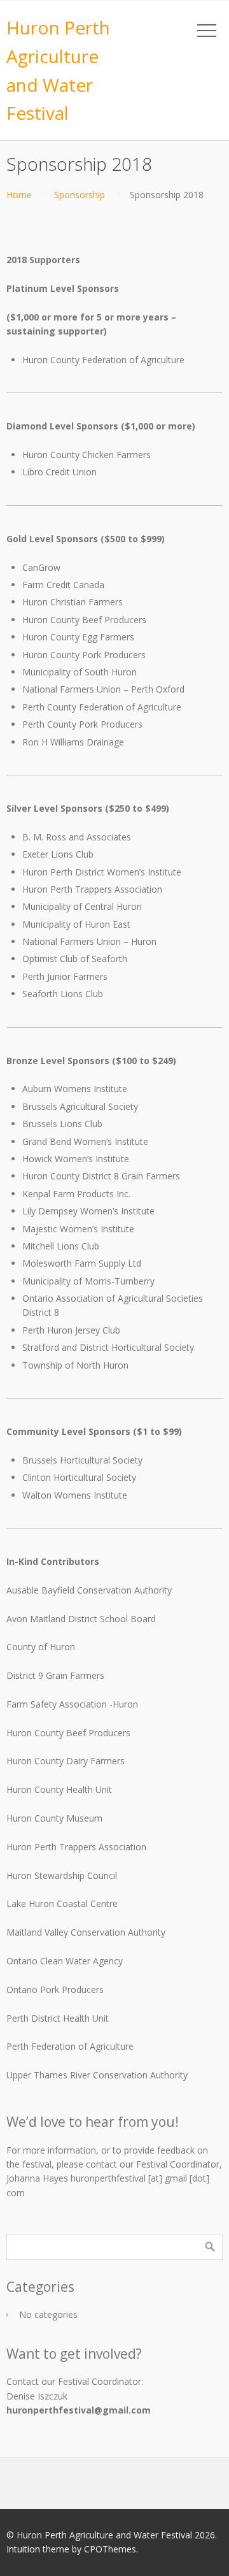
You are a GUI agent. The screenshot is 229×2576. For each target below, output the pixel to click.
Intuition (23, 2549)
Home (19, 195)
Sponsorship (80, 195)
